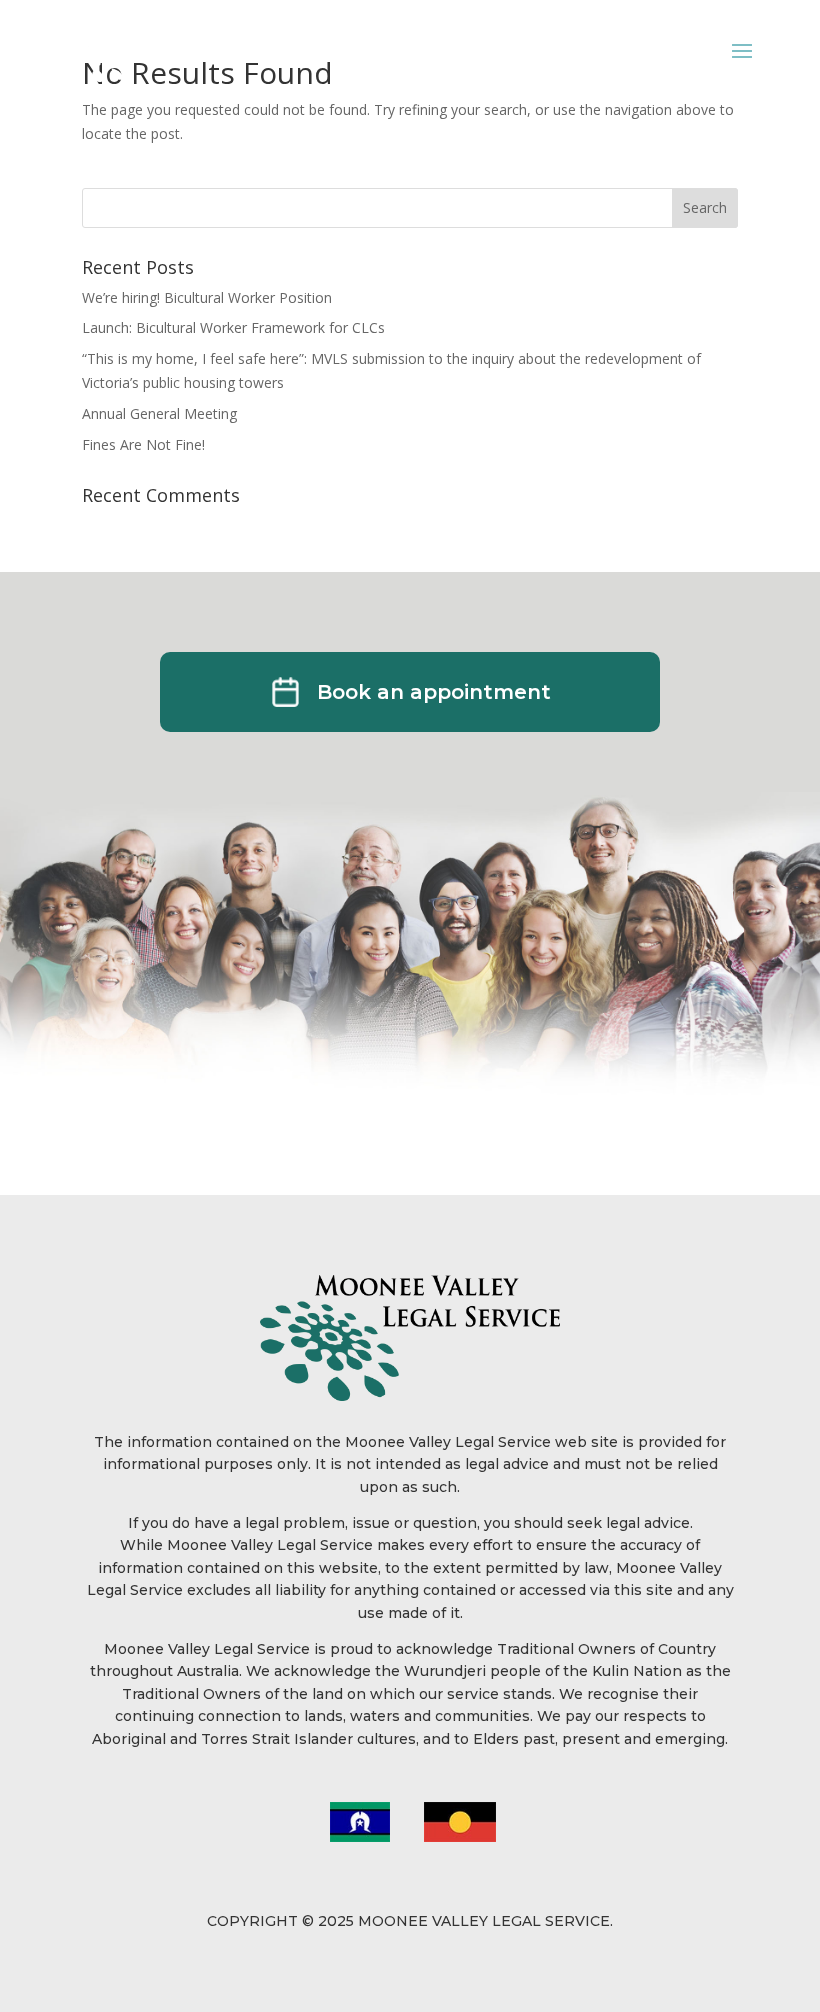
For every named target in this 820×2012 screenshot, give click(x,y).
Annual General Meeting (159, 413)
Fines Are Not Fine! (143, 444)
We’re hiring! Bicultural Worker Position (207, 297)
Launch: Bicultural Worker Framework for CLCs (233, 327)
